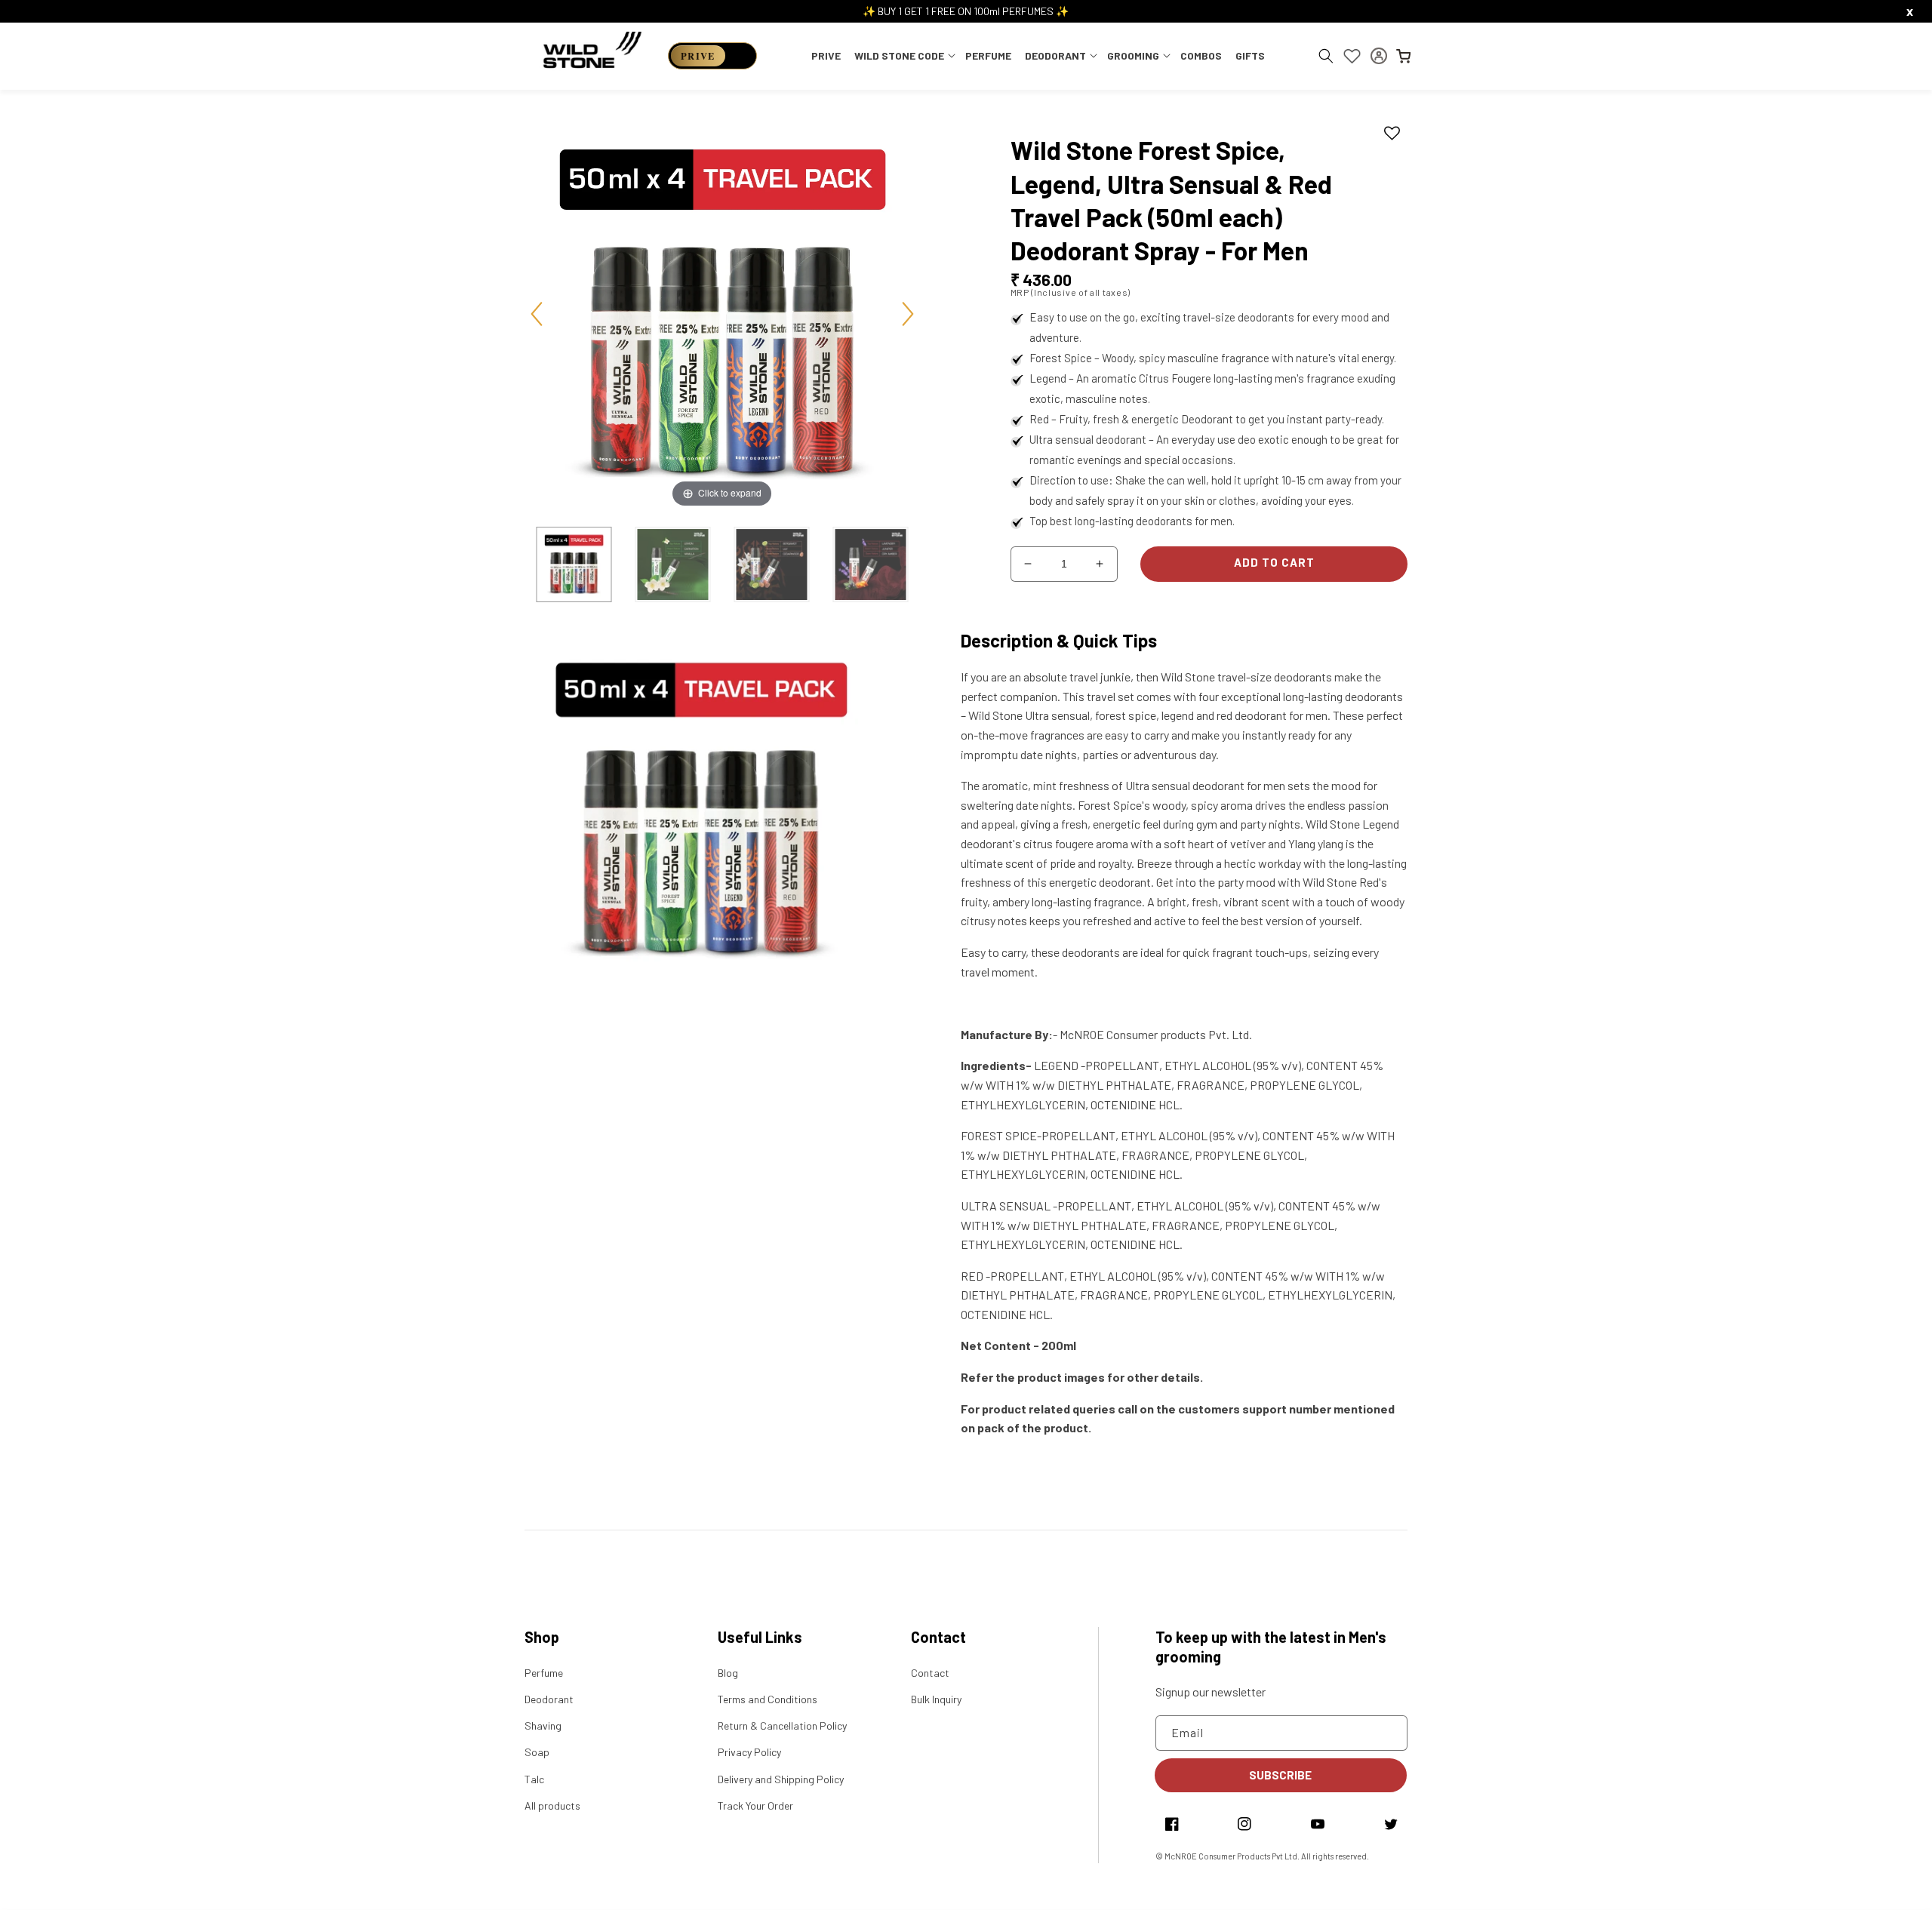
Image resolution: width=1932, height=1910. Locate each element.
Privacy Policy (749, 1752)
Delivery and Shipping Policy (781, 1779)
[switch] (712, 56)
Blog (728, 1673)
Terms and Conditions (768, 1699)
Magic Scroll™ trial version (866, 530)
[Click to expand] (722, 312)
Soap (537, 1752)
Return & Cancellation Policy (782, 1725)
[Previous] (537, 314)
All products (552, 1805)
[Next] (908, 314)
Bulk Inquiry (936, 1699)
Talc (534, 1779)
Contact (930, 1673)
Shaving (543, 1725)
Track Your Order (755, 1805)
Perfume (544, 1673)
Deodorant (549, 1699)
